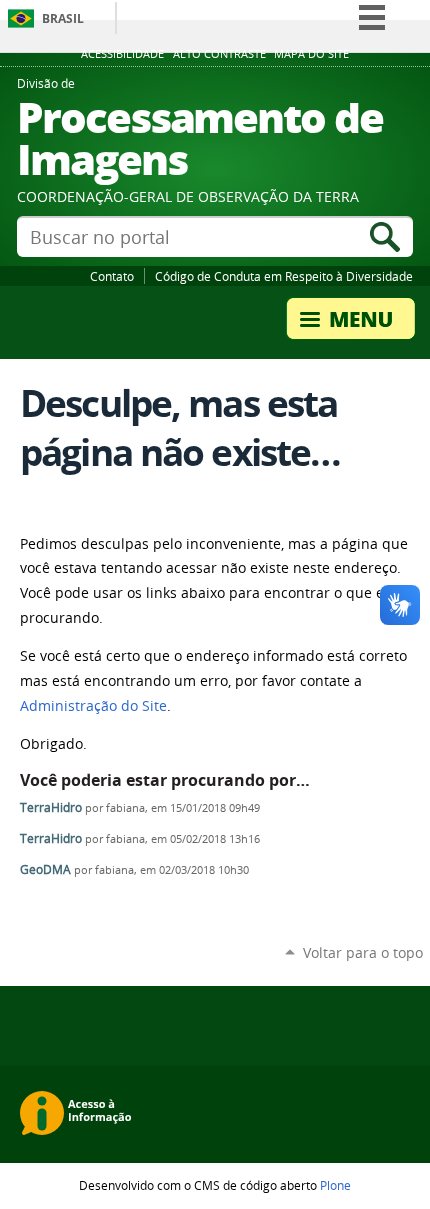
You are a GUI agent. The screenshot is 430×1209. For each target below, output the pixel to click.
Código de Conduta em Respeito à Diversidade (284, 276)
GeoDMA (45, 869)
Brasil (63, 18)
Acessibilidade (122, 54)
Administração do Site (93, 706)
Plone (335, 1185)
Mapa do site (311, 54)
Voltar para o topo (363, 952)
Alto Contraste (219, 54)
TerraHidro (51, 807)
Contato (112, 276)
